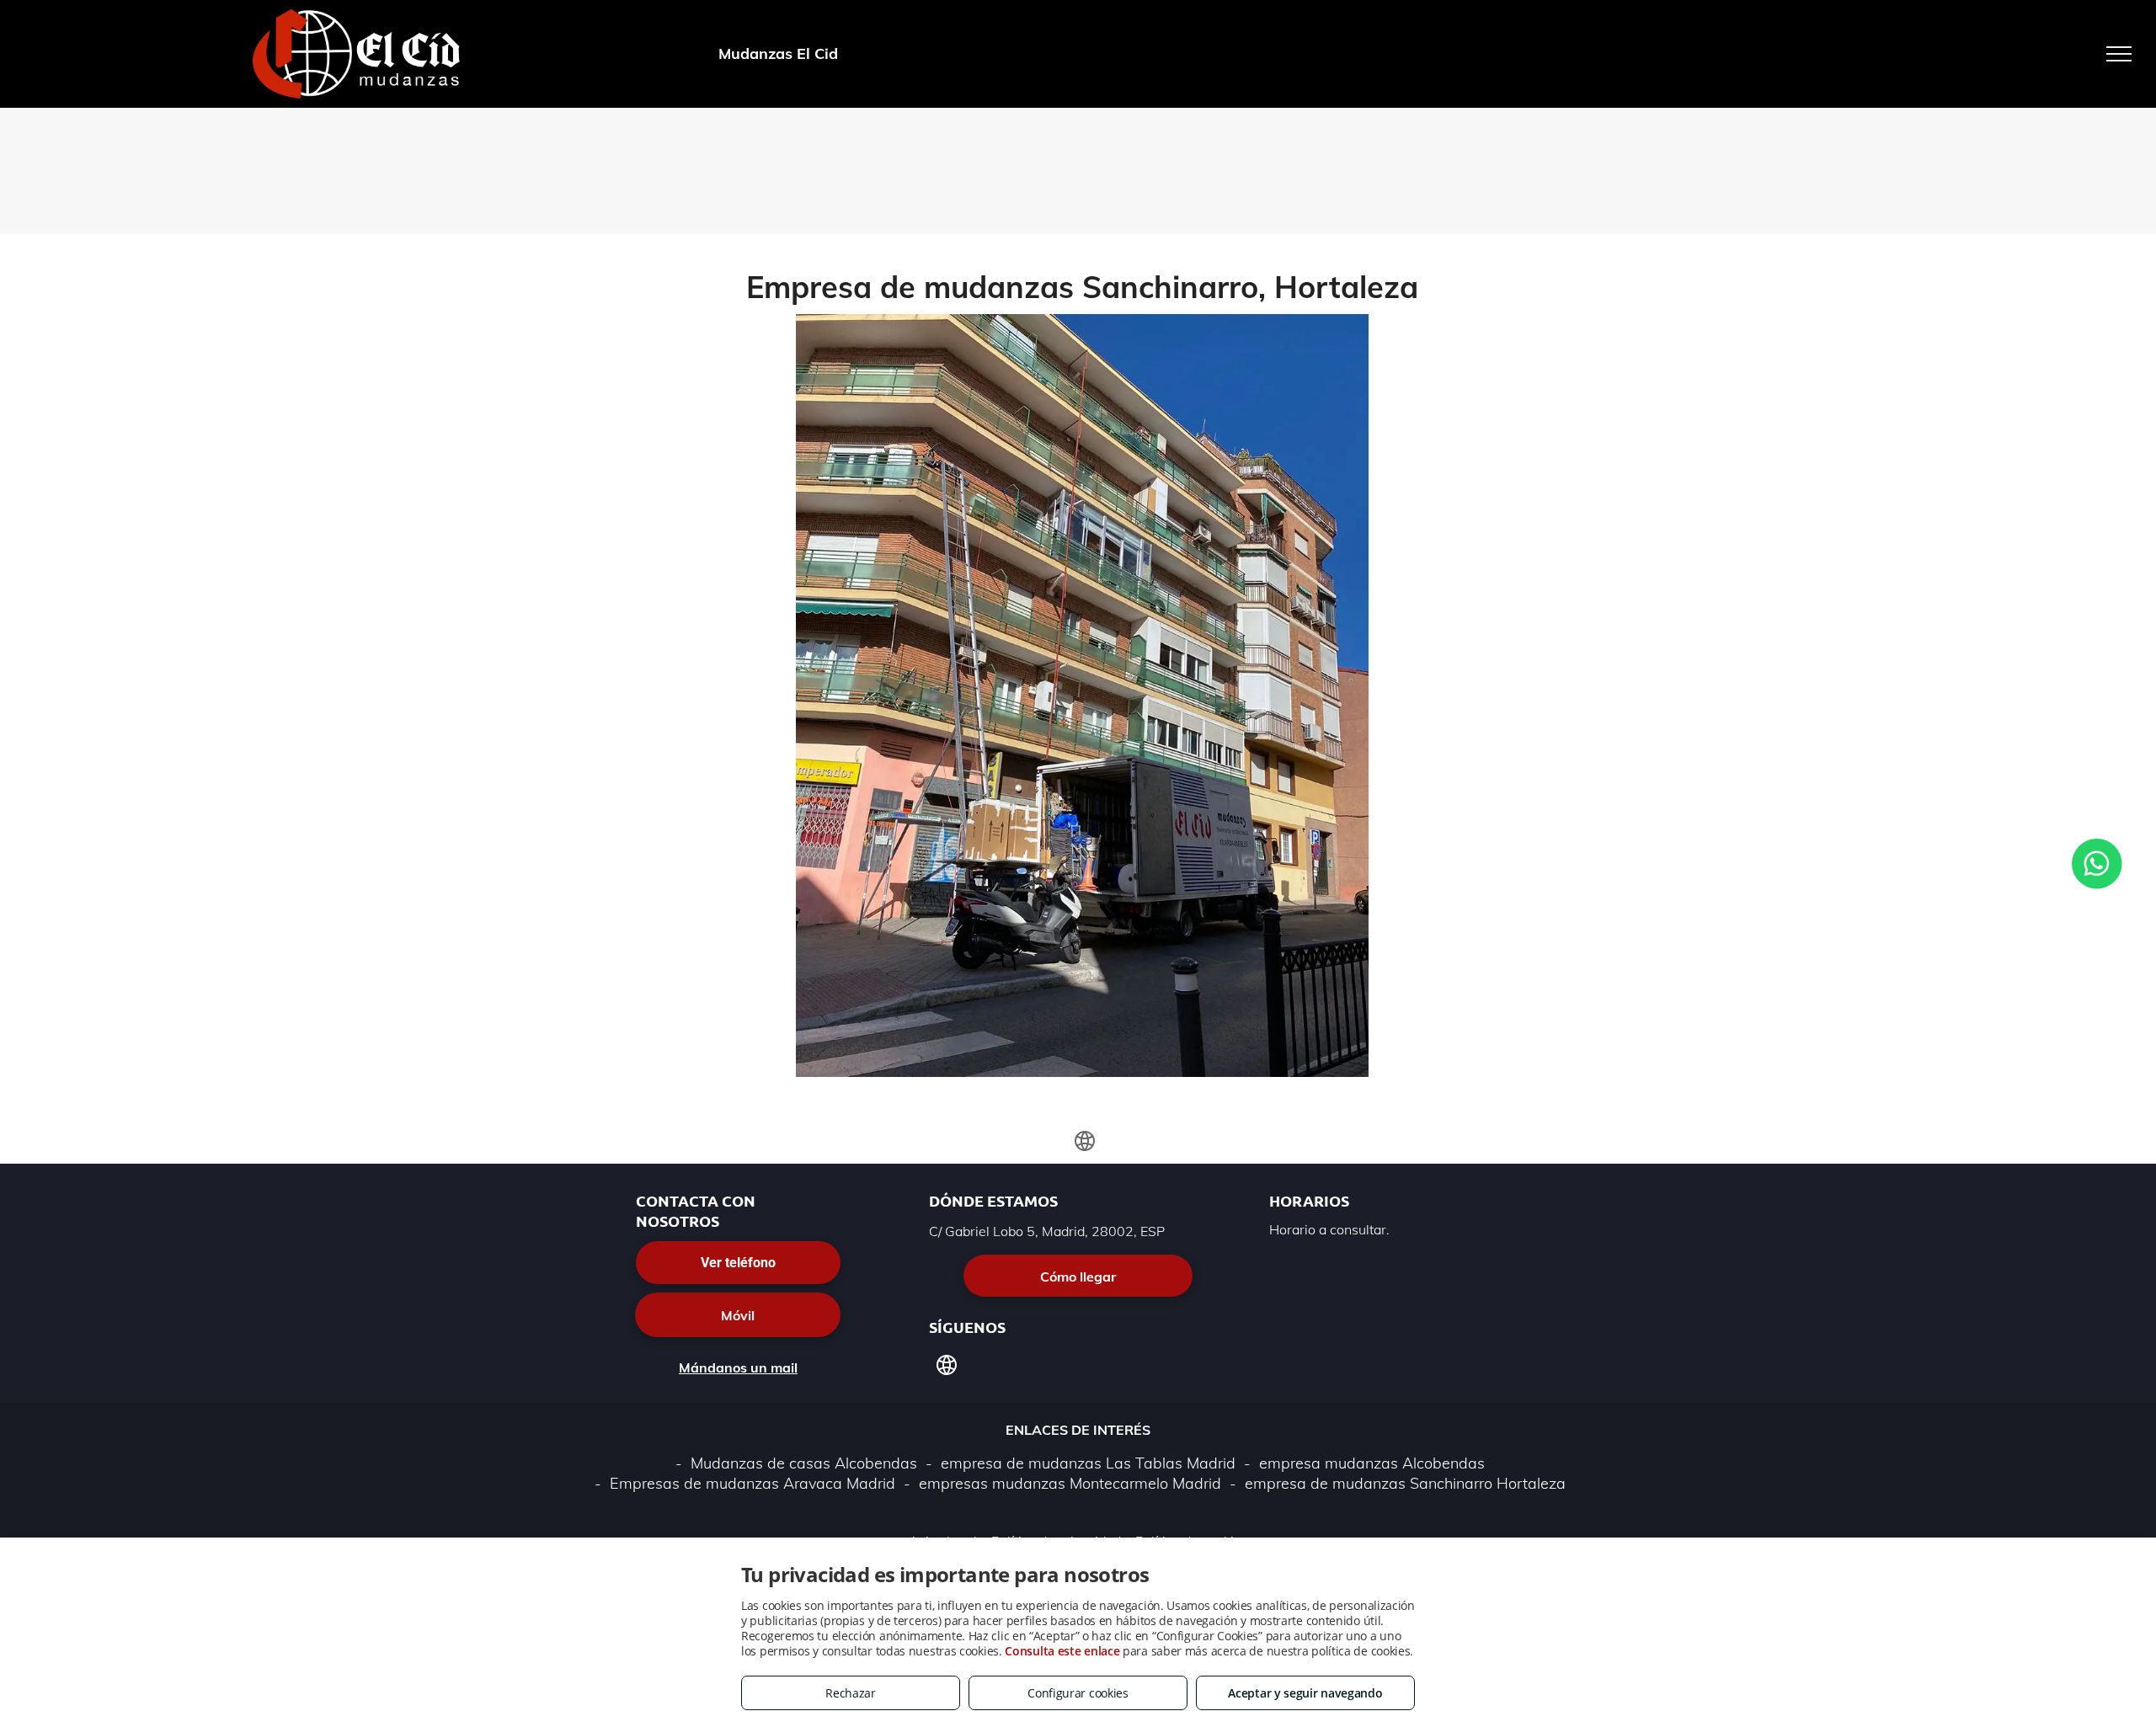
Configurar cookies (1078, 1693)
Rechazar (851, 1693)
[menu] (2119, 54)
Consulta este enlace (1062, 1651)
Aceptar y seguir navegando (1305, 1693)
